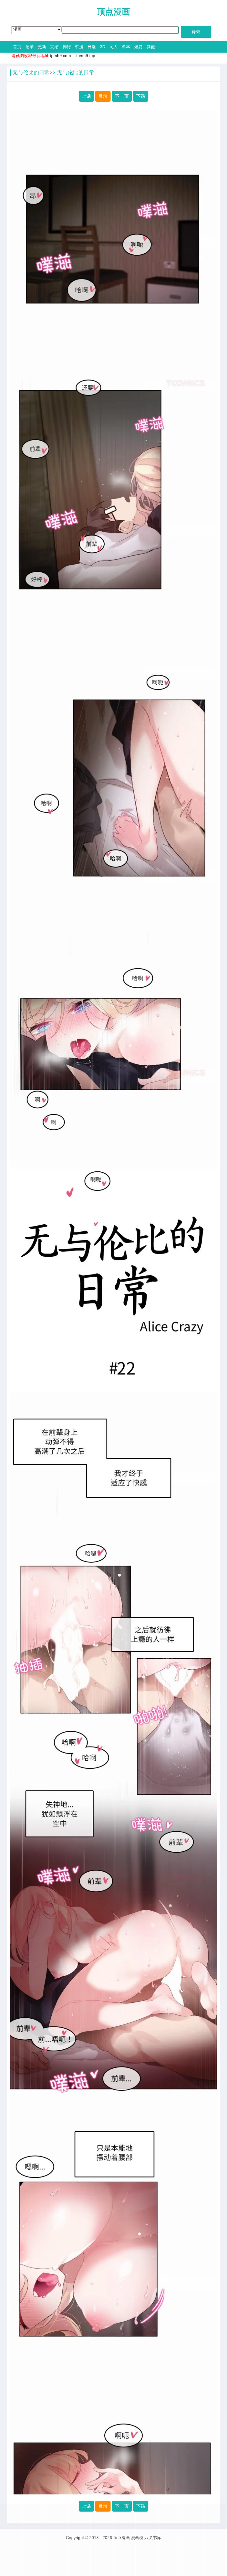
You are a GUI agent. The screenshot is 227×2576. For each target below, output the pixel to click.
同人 (113, 47)
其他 (151, 47)
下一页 (122, 96)
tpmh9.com (60, 56)
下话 (141, 96)
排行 (67, 47)
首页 (17, 47)
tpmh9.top (86, 56)
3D (103, 47)
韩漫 (79, 47)
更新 (42, 47)
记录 (30, 47)
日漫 (92, 47)
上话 (86, 96)
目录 (103, 96)
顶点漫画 (113, 12)
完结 (54, 47)
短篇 (138, 47)
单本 (126, 47)
